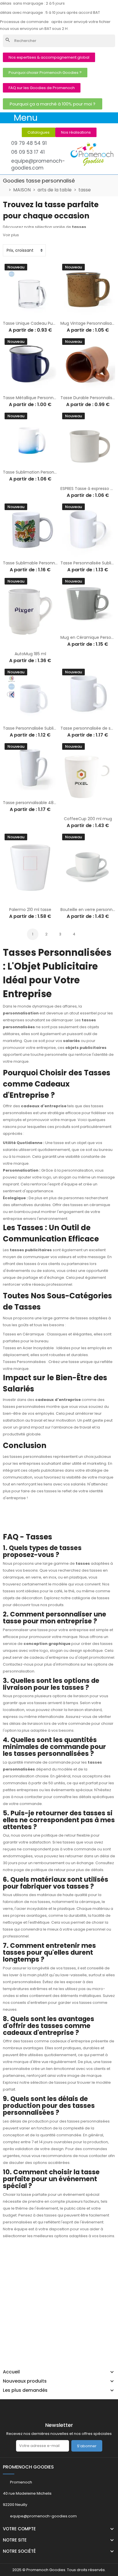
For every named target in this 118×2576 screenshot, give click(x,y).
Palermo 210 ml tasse (30, 910)
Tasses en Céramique (23, 1334)
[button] (49, 57)
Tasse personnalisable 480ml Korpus (39, 803)
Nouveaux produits (25, 2381)
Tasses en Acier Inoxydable (28, 1348)
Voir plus (11, 235)
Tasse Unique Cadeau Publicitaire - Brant (44, 323)
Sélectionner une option (70, 479)
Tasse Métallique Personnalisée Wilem (41, 398)
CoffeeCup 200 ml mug (88, 819)
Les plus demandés (25, 2390)
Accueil (11, 2372)
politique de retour (48, 1870)
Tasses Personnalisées (24, 1362)
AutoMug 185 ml (30, 654)
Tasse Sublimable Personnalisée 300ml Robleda (50, 563)
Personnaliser (12, 314)
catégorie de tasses (91, 1598)
